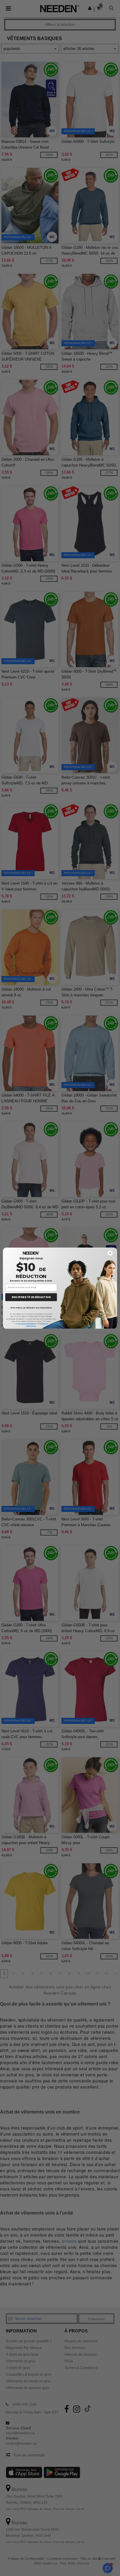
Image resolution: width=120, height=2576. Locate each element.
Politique (44, 1323)
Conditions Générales (26, 1323)
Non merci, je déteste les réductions (31, 1307)
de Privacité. (31, 1325)
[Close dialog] (110, 1253)
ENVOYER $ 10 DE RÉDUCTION (31, 1297)
